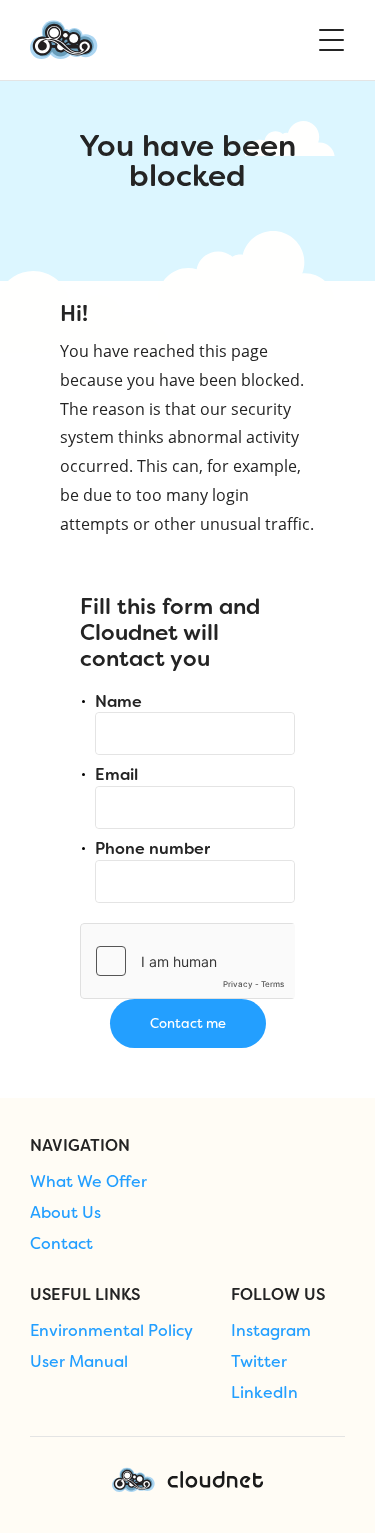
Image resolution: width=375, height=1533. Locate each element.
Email (116, 774)
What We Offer (88, 1182)
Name (118, 701)
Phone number (152, 848)
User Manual (79, 1362)
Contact (61, 1244)
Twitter (259, 1362)
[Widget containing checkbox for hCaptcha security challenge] (187, 961)
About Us (65, 1213)
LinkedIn (264, 1393)
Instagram (271, 1331)
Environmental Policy (111, 1331)
